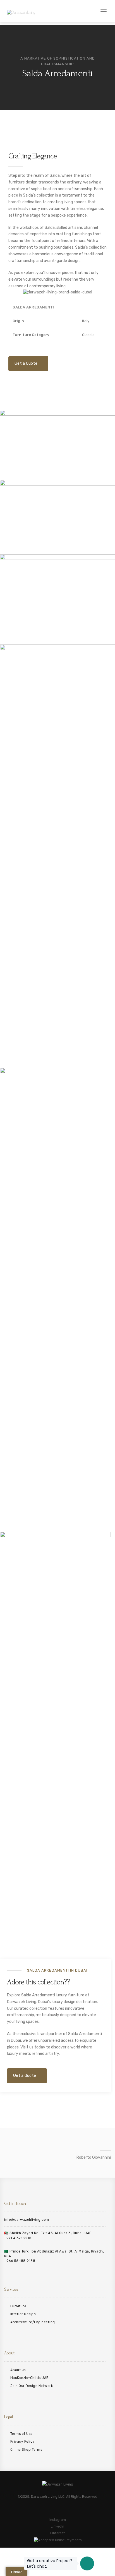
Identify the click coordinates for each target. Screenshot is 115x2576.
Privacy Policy (22, 2442)
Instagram (58, 2520)
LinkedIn (57, 2526)
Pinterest (57, 2533)
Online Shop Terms (26, 2450)
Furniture (18, 2306)
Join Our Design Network (32, 2386)
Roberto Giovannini (94, 2157)
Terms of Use (21, 2434)
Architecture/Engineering (33, 2322)
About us (18, 2370)
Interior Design (23, 2314)
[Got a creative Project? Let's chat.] (87, 2563)
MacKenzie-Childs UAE (29, 2378)
